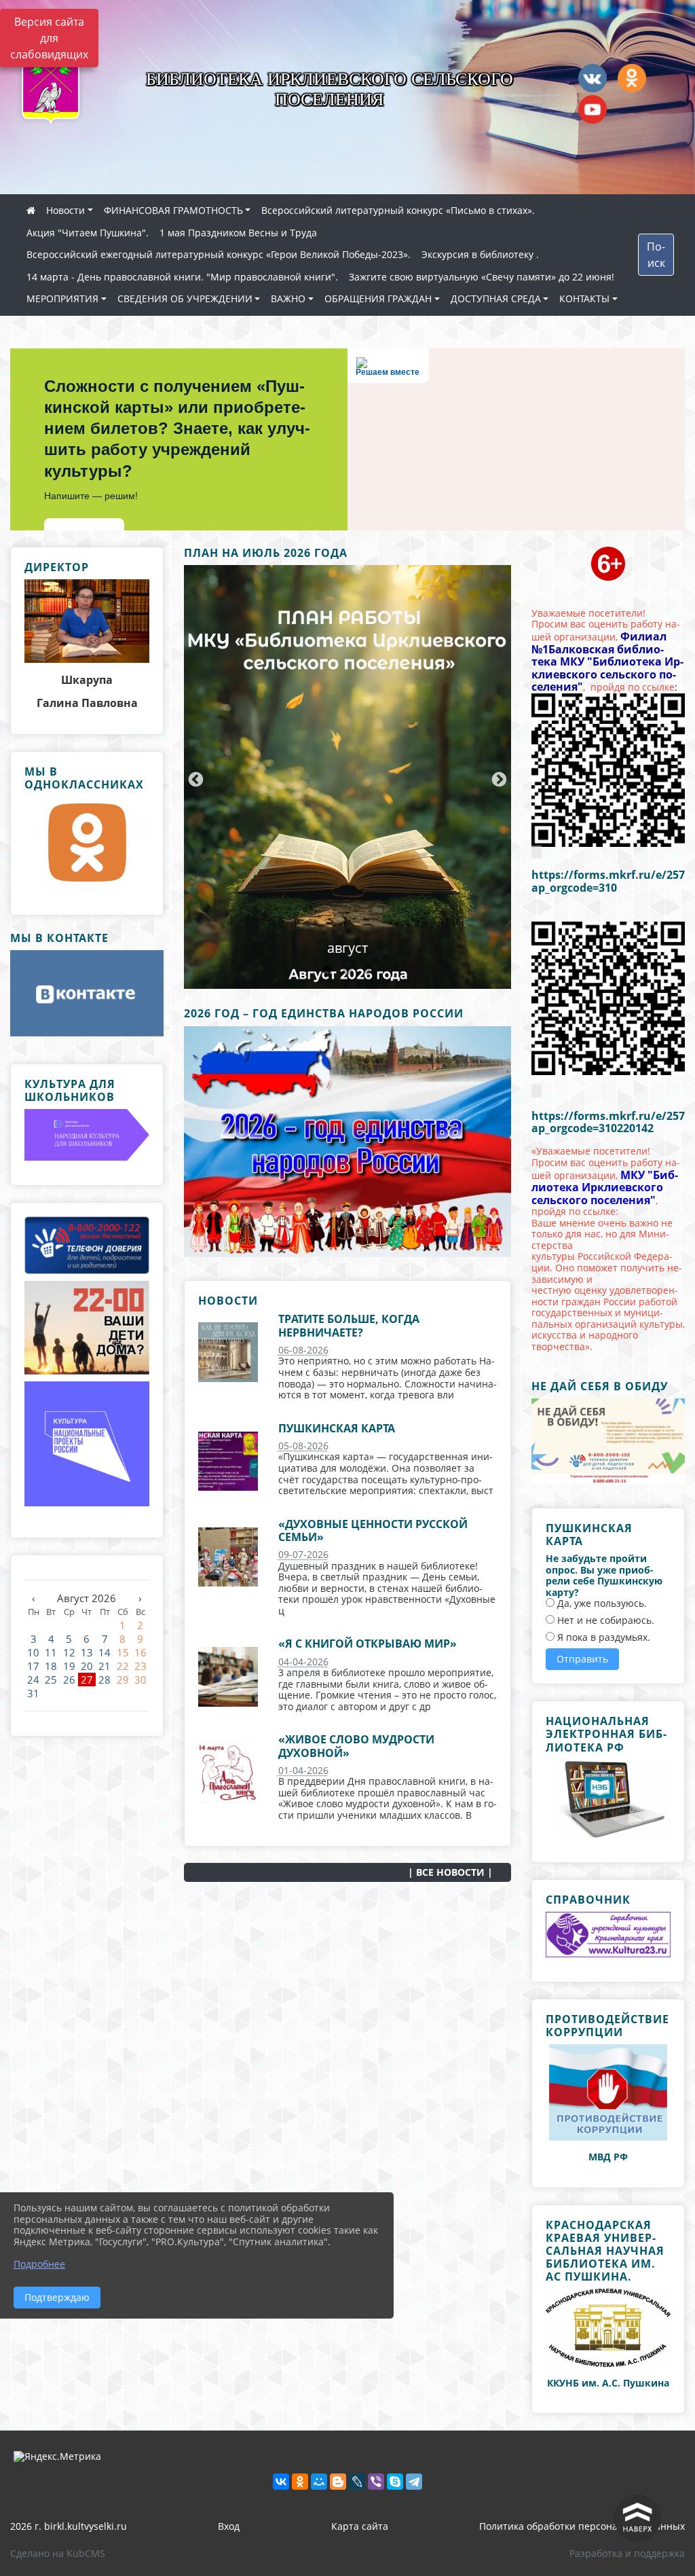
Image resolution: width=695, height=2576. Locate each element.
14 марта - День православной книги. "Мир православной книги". (182, 277)
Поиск (656, 255)
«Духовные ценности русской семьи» (373, 1530)
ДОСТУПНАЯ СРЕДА (496, 298)
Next (497, 778)
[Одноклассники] (300, 2482)
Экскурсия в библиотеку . (480, 254)
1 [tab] (327, 970)
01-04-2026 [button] (303, 1770)
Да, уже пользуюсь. (601, 1604)
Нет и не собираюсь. (604, 1621)
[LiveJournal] (357, 2482)
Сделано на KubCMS (58, 2553)
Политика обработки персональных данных (582, 2526)
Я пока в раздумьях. (602, 1638)
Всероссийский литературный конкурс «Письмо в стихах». (398, 210)
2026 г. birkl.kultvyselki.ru (69, 2526)
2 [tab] (347, 970)
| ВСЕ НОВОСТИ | (450, 1872)
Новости (65, 210)
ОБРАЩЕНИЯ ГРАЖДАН (378, 298)
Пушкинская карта (337, 1428)
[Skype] (395, 2482)
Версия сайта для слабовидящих (49, 38)
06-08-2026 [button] (303, 1350)
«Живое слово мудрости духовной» (356, 1746)
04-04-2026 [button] (303, 1662)
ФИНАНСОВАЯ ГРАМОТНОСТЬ (173, 210)
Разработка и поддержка (627, 2553)
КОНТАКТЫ (584, 298)
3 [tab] (368, 970)
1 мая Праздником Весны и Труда (238, 233)
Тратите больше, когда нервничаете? (349, 1325)
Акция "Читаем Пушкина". (88, 233)
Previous (194, 778)
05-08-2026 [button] (303, 1446)
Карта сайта (360, 2526)
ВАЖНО (288, 298)
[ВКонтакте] (281, 2482)
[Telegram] (414, 2482)
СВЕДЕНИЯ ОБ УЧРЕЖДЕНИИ (185, 298)
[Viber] (376, 2482)
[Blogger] (338, 2482)
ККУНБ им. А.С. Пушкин (605, 2383)
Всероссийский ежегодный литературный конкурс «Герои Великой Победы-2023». (219, 254)
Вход (229, 2526)
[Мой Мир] (319, 2482)
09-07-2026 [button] (303, 1554)
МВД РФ (608, 2157)
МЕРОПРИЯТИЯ (62, 298)
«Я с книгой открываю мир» (368, 1644)
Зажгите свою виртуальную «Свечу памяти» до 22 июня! (482, 277)
